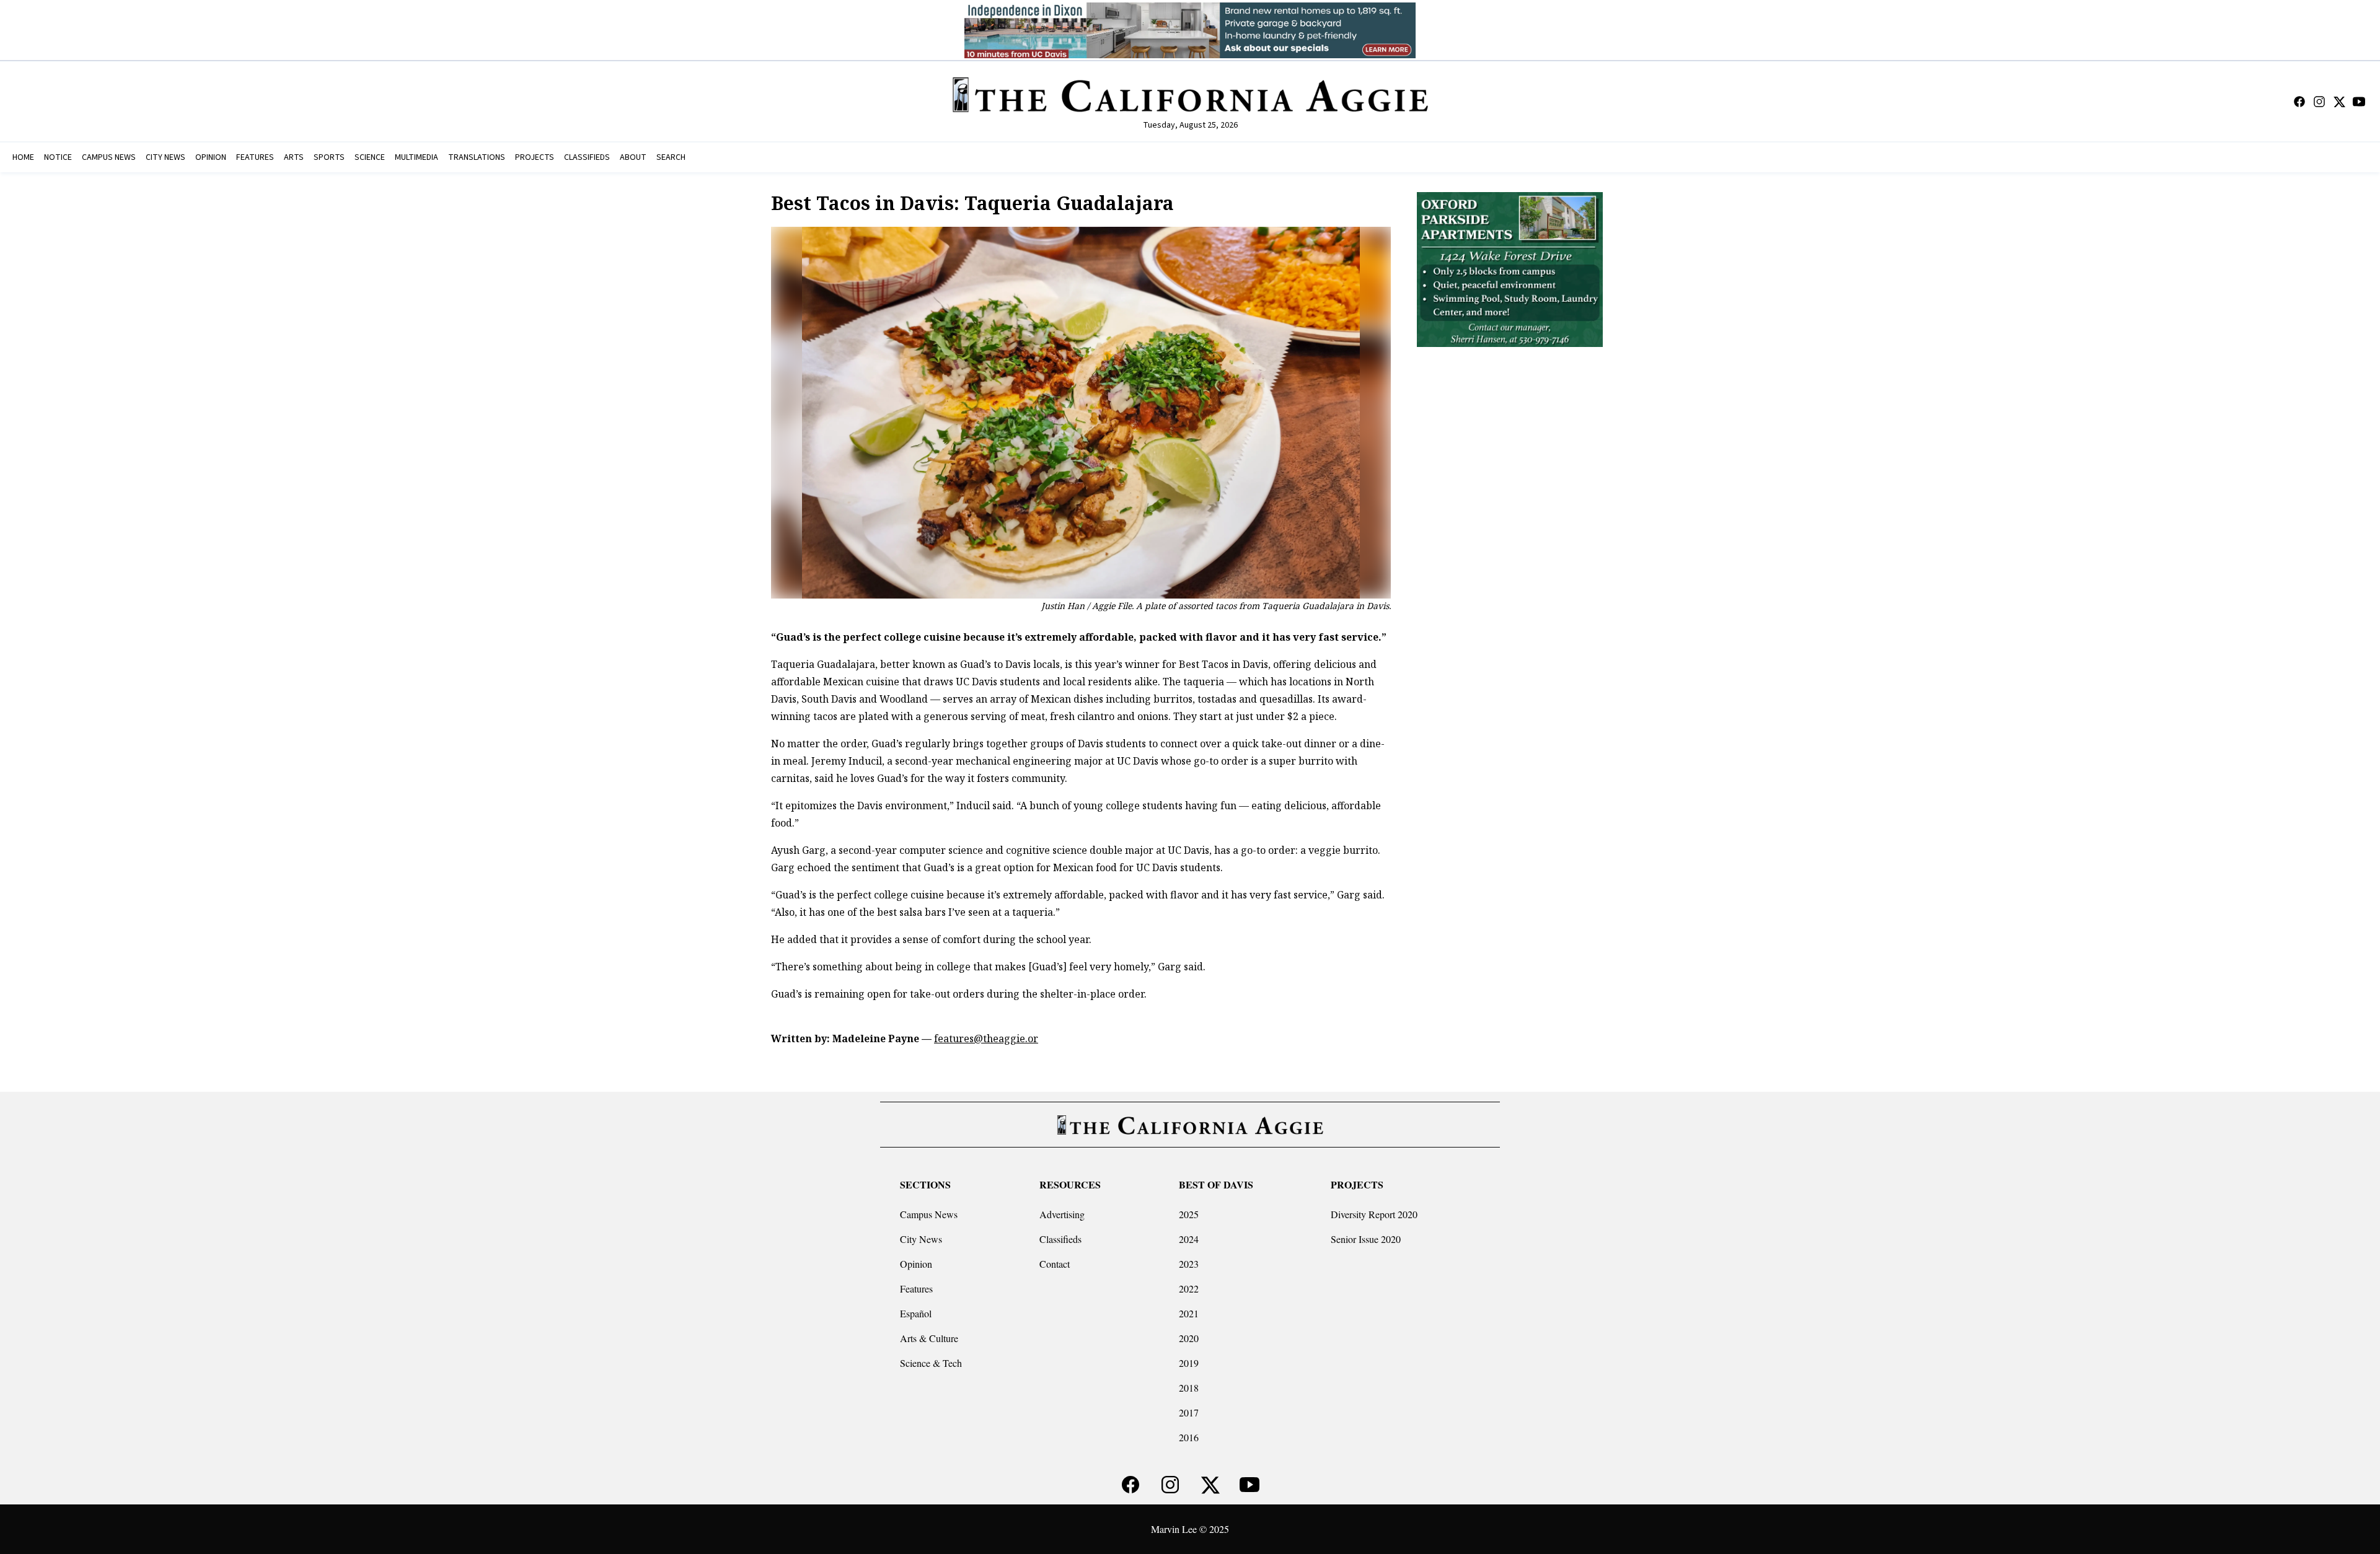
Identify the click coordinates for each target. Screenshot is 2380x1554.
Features (916, 1288)
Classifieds (1060, 1239)
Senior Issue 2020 (1366, 1239)
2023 (1189, 1264)
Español (916, 1313)
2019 (1189, 1363)
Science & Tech (931, 1363)
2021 (1189, 1313)
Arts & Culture (929, 1338)
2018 (1189, 1388)
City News (921, 1239)
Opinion (916, 1264)
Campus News (929, 1214)
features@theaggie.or (986, 1038)
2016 (1189, 1437)
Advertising (1062, 1214)
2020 (1189, 1338)
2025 (1189, 1214)
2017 (1189, 1412)
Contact (1055, 1264)
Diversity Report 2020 (1374, 1214)
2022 (1189, 1288)
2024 (1189, 1239)
